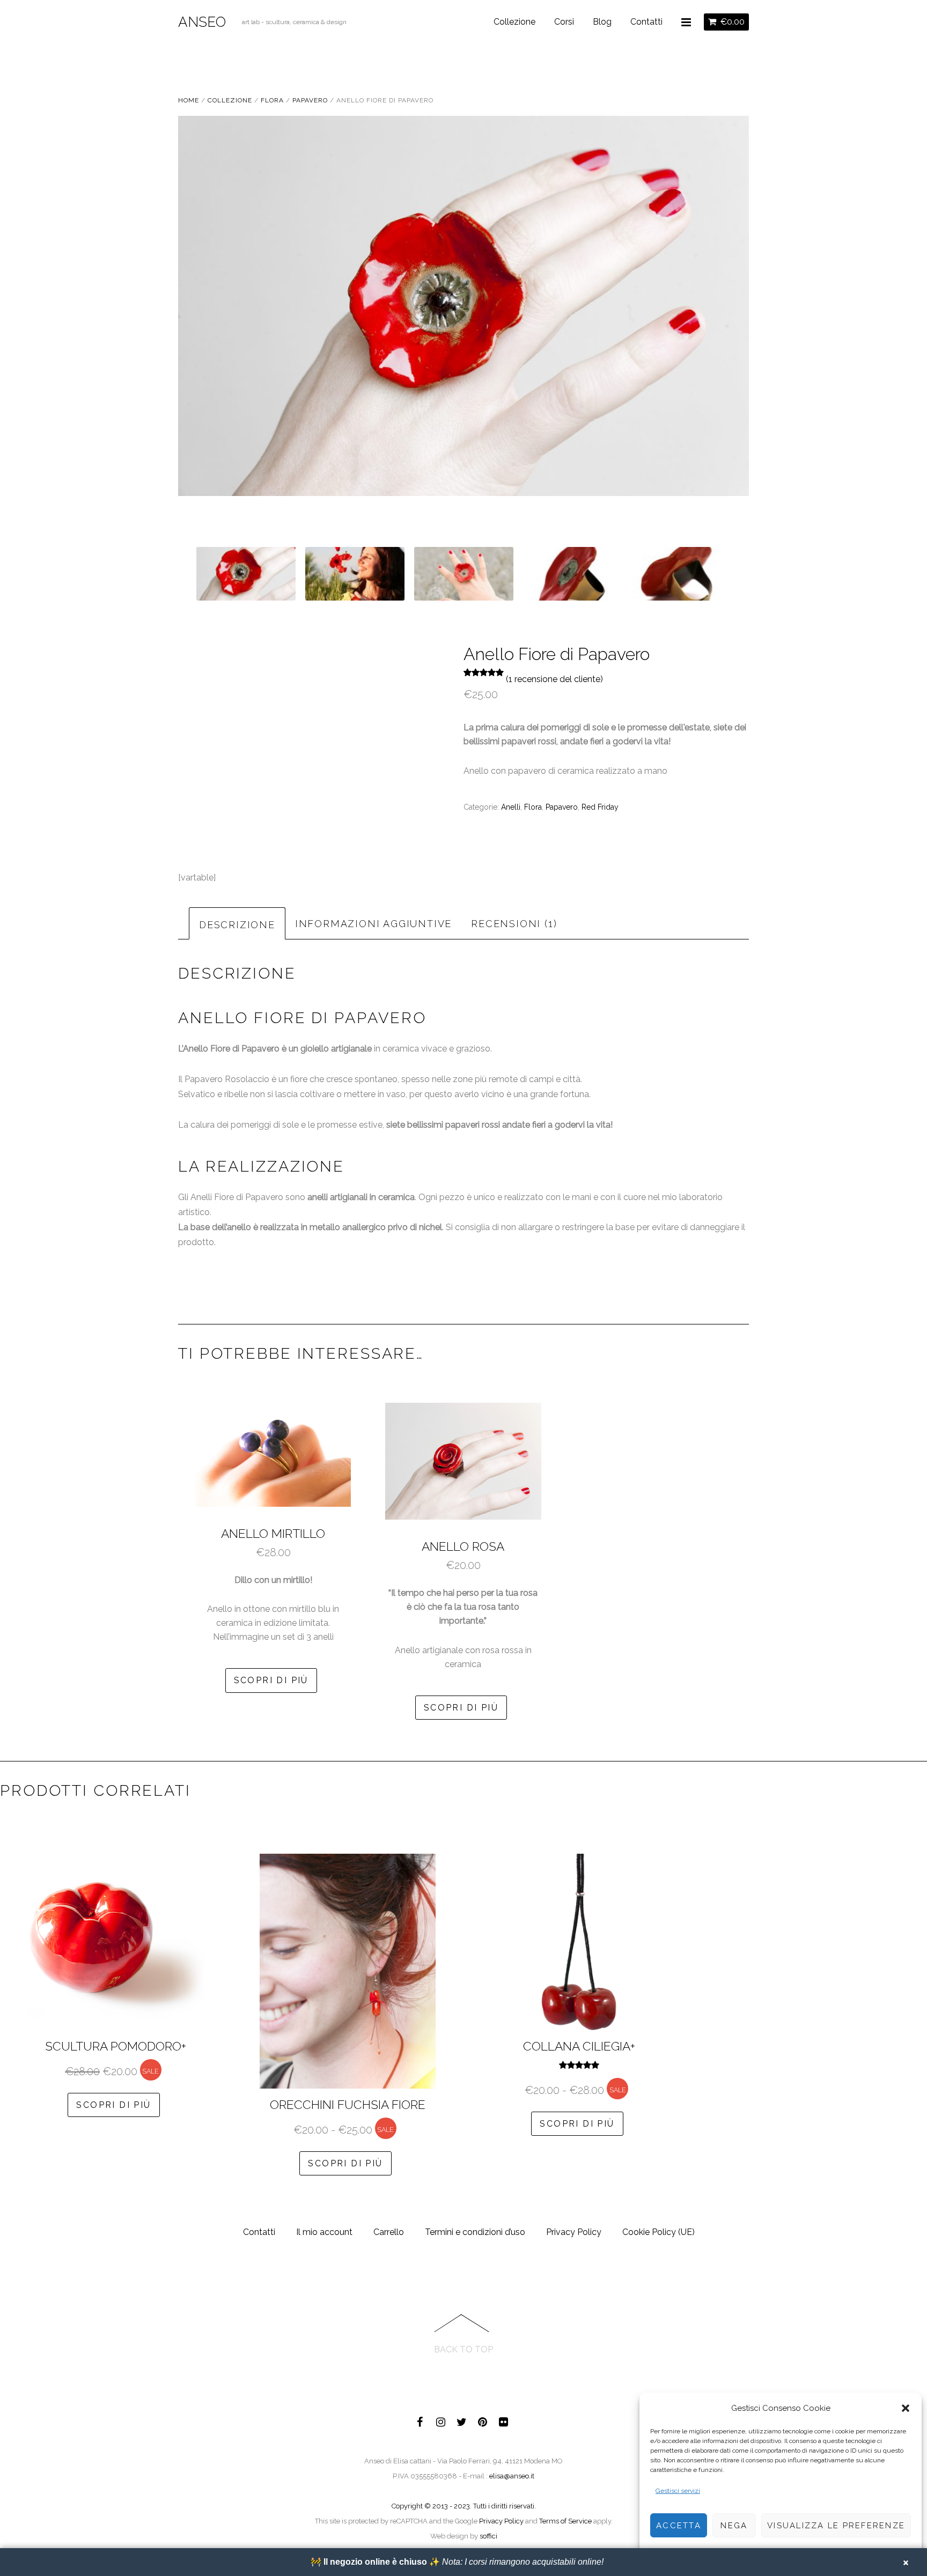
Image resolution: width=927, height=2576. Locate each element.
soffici (488, 2536)
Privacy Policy (574, 2232)
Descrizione (237, 925)
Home (189, 100)
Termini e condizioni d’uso (475, 2232)
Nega (734, 2526)
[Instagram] (441, 2420)
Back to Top (464, 2349)
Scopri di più (271, 1680)
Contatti (646, 22)
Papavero (310, 100)
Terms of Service (565, 2521)
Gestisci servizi (678, 2491)
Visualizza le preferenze (836, 2526)
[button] (906, 2408)
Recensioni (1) (514, 924)
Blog (602, 22)
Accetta (679, 2526)
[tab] (237, 923)
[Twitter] (462, 2420)
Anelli (511, 807)
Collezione (514, 22)
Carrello (389, 2232)
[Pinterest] (483, 2420)
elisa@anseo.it (512, 2476)
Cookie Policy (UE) (659, 2232)
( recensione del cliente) (554, 679)
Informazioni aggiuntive (373, 924)
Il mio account (324, 2232)
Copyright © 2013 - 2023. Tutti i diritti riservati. (464, 2506)
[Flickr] (504, 2420)
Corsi (564, 22)
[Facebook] (420, 2420)
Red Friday (600, 807)
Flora (272, 100)
